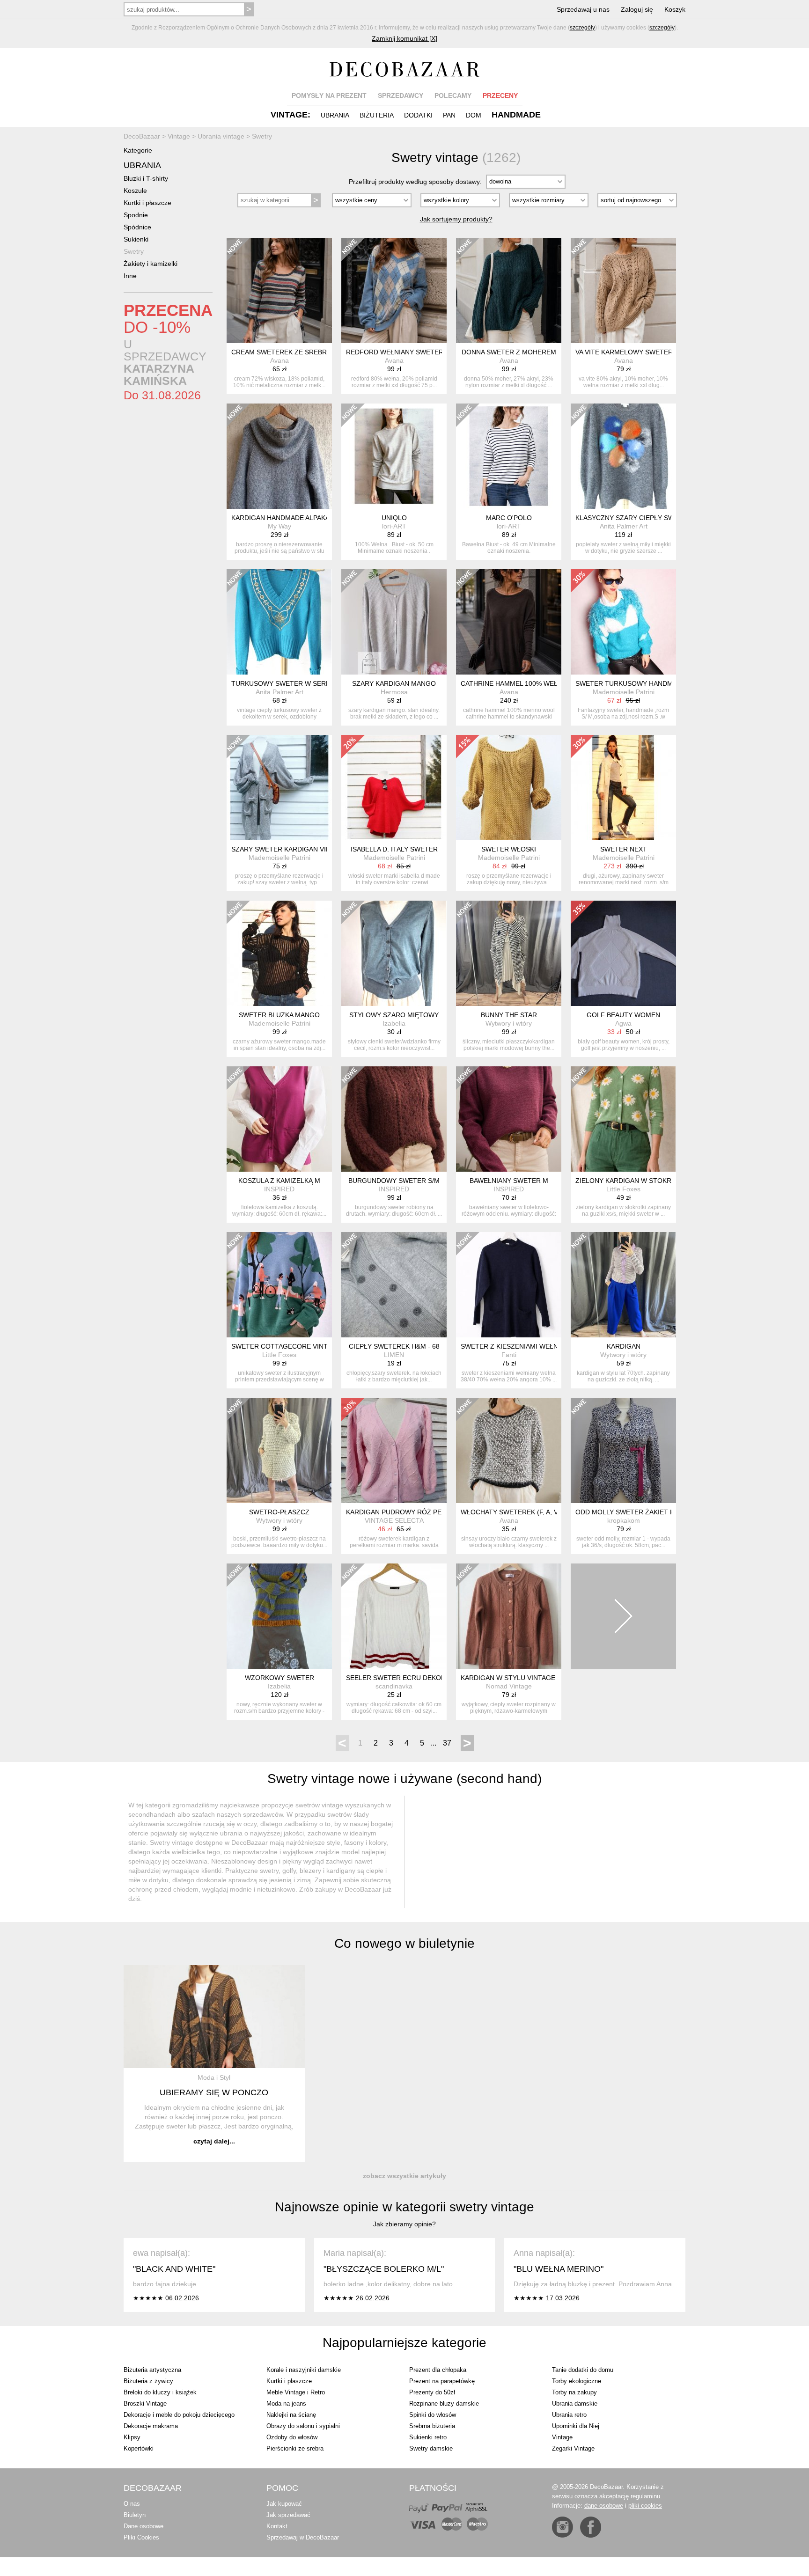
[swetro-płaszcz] (279, 1450)
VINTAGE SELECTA (394, 1520)
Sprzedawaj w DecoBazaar (303, 2537)
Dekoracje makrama (151, 2426)
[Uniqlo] (394, 456)
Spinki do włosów (433, 2415)
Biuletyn (135, 2515)
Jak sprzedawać (288, 2515)
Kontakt (277, 2526)
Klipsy (132, 2437)
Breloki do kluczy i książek (160, 2392)
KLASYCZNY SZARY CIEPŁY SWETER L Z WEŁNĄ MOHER (665, 518)
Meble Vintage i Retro (296, 2392)
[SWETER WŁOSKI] (509, 788)
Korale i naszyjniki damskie (304, 2370)
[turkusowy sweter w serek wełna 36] (279, 622)
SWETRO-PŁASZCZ (279, 1512)
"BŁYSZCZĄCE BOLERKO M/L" (384, 2269)
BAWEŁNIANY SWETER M (509, 1181)
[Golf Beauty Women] (623, 953)
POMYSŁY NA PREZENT (329, 95)
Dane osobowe (143, 2526)
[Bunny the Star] (509, 953)
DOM (474, 115)
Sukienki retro (428, 2437)
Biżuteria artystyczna (152, 2370)
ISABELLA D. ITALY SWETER (394, 849)
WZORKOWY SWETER (279, 1678)
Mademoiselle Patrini (624, 692)
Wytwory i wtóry (509, 1023)
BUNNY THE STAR (509, 1015)
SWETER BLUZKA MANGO (279, 1015)
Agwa (623, 1023)
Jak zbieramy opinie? (404, 2224)
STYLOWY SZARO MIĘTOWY (394, 1015)
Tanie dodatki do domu (583, 2370)
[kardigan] (623, 1285)
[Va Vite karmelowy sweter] (623, 290)
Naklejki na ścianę (291, 2415)
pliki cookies (645, 2506)
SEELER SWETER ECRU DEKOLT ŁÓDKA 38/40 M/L (425, 1678)
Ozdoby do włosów (292, 2437)
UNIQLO (394, 518)
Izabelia (394, 1023)
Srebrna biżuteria (432, 2426)
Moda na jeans (286, 2404)
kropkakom (624, 1520)
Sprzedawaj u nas (583, 9)
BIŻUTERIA (377, 115)
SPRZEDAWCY (401, 95)
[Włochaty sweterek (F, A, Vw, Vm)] (509, 1450)
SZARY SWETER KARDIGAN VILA (283, 849)
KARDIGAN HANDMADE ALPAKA (280, 518)
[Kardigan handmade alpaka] (279, 456)
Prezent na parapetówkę (442, 2381)
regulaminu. (646, 2496)
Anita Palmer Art (624, 526)
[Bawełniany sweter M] (509, 1119)
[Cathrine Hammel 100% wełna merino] (509, 622)
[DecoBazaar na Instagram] (563, 2527)
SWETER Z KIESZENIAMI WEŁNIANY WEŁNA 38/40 (538, 1346)
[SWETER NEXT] (623, 788)
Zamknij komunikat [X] (404, 38)
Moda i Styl (214, 2077)
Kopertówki (139, 2448)
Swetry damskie (431, 2448)
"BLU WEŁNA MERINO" (559, 2269)
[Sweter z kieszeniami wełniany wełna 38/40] (509, 1285)
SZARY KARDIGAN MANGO (394, 683)
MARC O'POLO (509, 518)
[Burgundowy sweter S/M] (394, 1119)
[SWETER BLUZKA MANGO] (279, 953)
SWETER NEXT (624, 849)
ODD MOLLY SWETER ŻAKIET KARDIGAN (640, 1512)
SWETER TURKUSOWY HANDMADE (631, 683)
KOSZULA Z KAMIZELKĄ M (279, 1181)
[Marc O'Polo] (509, 456)
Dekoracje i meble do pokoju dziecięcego (179, 2415)
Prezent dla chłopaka (438, 2370)
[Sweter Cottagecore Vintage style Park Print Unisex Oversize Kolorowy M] (279, 1285)
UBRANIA (335, 115)
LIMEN (394, 1355)
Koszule (135, 191)
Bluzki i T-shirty (146, 178)
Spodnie (136, 215)
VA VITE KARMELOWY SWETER (624, 352)
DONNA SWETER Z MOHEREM (509, 352)
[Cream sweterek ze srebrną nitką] (279, 290)
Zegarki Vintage (573, 2448)
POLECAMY (453, 95)
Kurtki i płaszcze (147, 203)
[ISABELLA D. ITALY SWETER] (394, 788)
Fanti (509, 1355)
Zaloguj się (637, 9)
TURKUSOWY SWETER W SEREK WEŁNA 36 (300, 683)
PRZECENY (500, 95)
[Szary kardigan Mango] (394, 622)
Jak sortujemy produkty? (456, 219)
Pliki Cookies (141, 2537)
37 (447, 1743)
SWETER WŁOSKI (509, 849)
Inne (130, 276)
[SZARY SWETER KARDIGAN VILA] (279, 788)
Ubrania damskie (575, 2404)
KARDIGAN (624, 1346)
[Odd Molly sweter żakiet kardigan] (623, 1450)
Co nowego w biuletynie (404, 1943)
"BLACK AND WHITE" (174, 2269)
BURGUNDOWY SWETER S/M (394, 1181)
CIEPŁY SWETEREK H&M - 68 (394, 1346)
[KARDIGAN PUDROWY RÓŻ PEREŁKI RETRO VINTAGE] (394, 1450)
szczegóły (582, 28)
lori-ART (394, 526)
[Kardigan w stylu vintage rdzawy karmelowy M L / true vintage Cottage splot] (509, 1616)
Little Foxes (623, 1189)
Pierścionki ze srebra (295, 2448)
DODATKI (418, 115)
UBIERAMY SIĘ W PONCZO (214, 2092)
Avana (279, 360)
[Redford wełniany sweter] (394, 290)
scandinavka (394, 1686)
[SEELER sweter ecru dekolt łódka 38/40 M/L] (394, 1616)
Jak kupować (284, 2504)
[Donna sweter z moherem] (509, 290)
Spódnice (137, 227)
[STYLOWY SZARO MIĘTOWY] (394, 953)
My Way (279, 526)
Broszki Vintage (145, 2404)
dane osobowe (604, 2506)
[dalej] (623, 1616)
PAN (449, 115)
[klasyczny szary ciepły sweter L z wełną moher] (623, 456)
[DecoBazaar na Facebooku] (591, 2527)
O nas (132, 2504)
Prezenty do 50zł (432, 2392)
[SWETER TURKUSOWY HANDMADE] (623, 622)
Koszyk (675, 9)
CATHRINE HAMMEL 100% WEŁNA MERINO (527, 683)
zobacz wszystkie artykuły (404, 2176)
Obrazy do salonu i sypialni (303, 2426)
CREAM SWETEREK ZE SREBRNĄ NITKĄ (294, 352)
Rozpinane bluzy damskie (444, 2404)
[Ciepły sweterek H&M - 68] (394, 1285)
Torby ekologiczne (577, 2381)
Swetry (134, 251)
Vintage (562, 2437)
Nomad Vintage (509, 1686)
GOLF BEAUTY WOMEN (623, 1015)
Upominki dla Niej (576, 2426)
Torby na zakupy (574, 2392)
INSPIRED (279, 1189)
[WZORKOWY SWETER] (279, 1616)
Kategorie (138, 150)
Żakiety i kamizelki (151, 264)
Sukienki (136, 239)
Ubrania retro (569, 2415)
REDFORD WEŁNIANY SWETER (395, 352)
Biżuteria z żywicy (148, 2381)
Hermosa (394, 692)
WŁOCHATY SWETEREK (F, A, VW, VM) (520, 1512)
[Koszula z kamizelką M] (279, 1119)
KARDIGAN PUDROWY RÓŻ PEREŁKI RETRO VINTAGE (430, 1512)
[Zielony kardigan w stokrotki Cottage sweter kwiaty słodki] (623, 1119)
